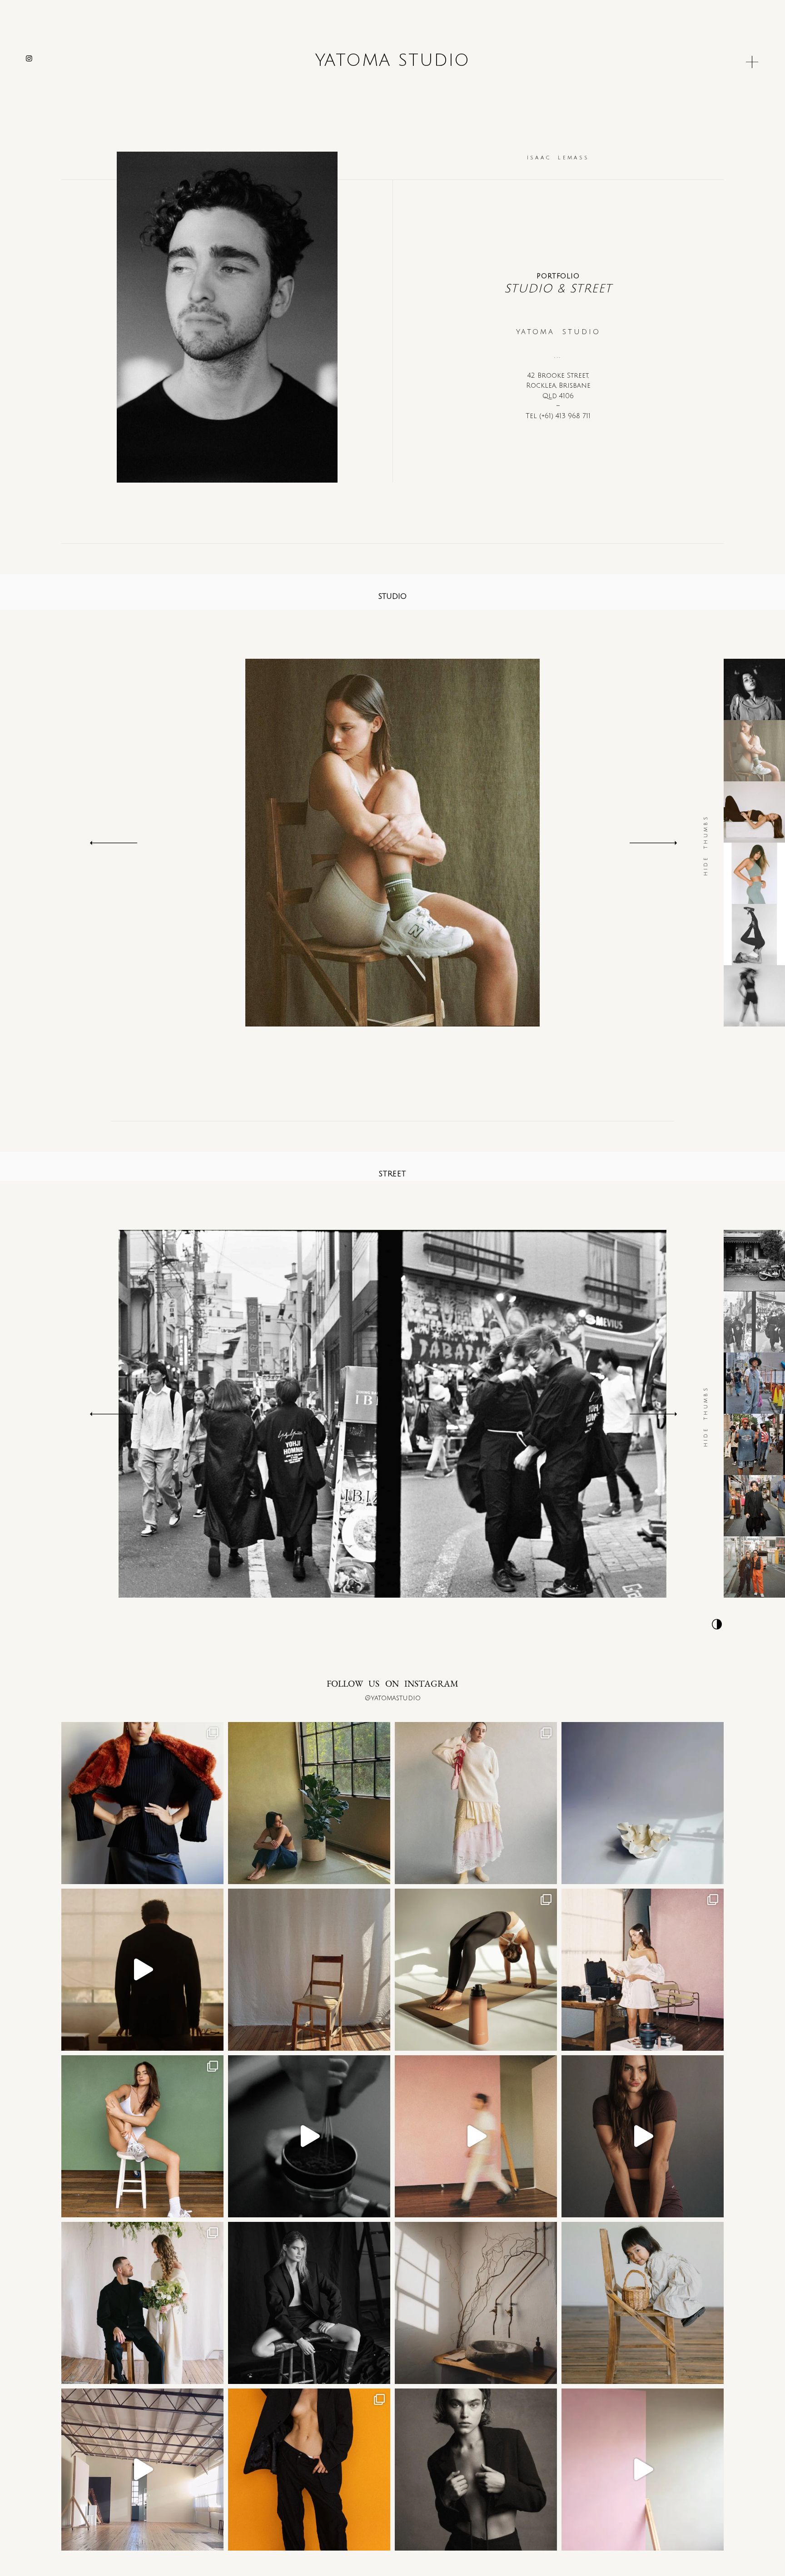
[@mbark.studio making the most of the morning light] (476, 1970)
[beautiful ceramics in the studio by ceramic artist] (643, 1803)
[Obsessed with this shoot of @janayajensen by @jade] (309, 2470)
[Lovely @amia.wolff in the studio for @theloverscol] (643, 1970)
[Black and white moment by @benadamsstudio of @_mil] (309, 2303)
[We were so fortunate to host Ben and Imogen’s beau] (142, 2303)
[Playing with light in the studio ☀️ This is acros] (142, 2470)
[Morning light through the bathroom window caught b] (476, 2303)
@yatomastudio (393, 1698)
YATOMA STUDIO (392, 61)
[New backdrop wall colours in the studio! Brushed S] (643, 2470)
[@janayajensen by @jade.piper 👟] (142, 2136)
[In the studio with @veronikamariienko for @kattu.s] (476, 1803)
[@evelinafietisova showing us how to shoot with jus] (643, 2136)
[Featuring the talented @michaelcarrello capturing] (476, 2470)
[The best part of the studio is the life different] (142, 1970)
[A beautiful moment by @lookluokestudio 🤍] (643, 2303)
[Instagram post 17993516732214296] (476, 2136)
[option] (392, 843)
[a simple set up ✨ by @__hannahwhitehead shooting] (309, 1970)
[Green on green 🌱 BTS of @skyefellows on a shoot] (309, 1803)
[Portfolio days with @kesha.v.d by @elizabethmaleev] (142, 1803)
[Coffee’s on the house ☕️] (309, 2136)
